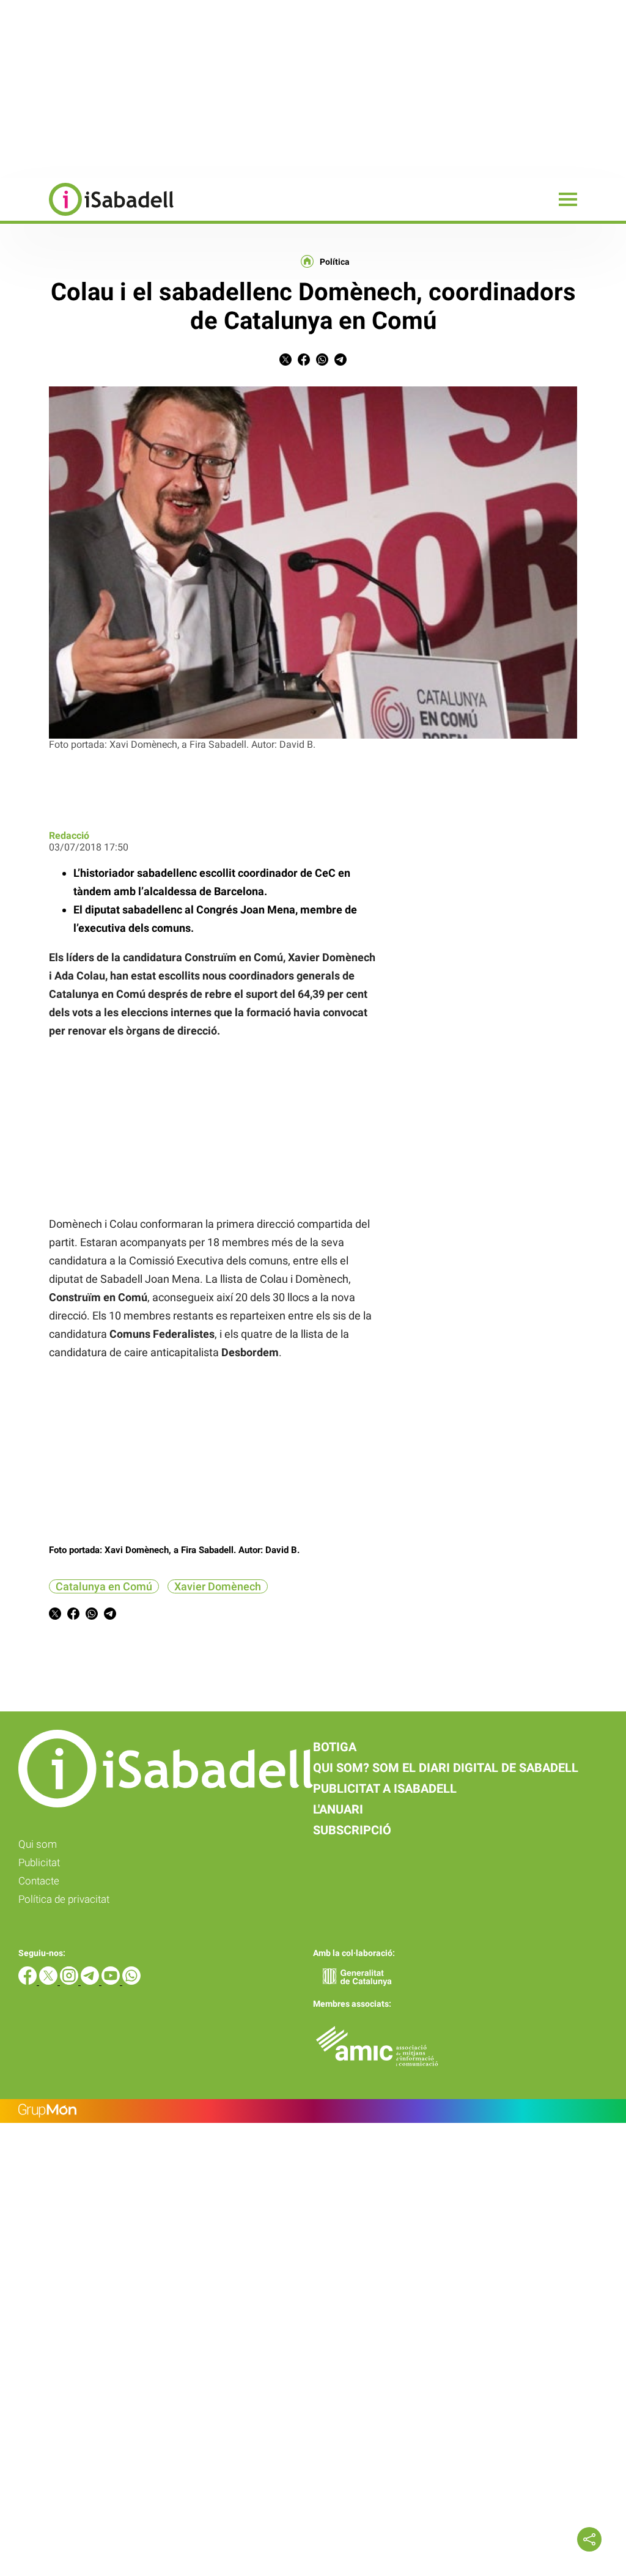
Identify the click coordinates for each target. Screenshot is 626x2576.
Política (335, 262)
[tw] (50, 1981)
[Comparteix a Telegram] (341, 362)
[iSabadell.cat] (87, 217)
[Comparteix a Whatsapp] (322, 362)
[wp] (131, 1981)
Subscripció (352, 1830)
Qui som (38, 1844)
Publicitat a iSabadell (385, 1788)
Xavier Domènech (218, 1586)
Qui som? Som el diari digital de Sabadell (446, 1768)
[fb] (29, 1981)
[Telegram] (91, 1981)
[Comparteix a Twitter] (285, 362)
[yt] (112, 1981)
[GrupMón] (313, 2111)
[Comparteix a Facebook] (304, 362)
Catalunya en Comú (104, 1586)
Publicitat (39, 1862)
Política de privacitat (64, 1899)
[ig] (70, 1981)
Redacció (69, 836)
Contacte (39, 1881)
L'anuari (338, 1809)
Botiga (335, 1747)
